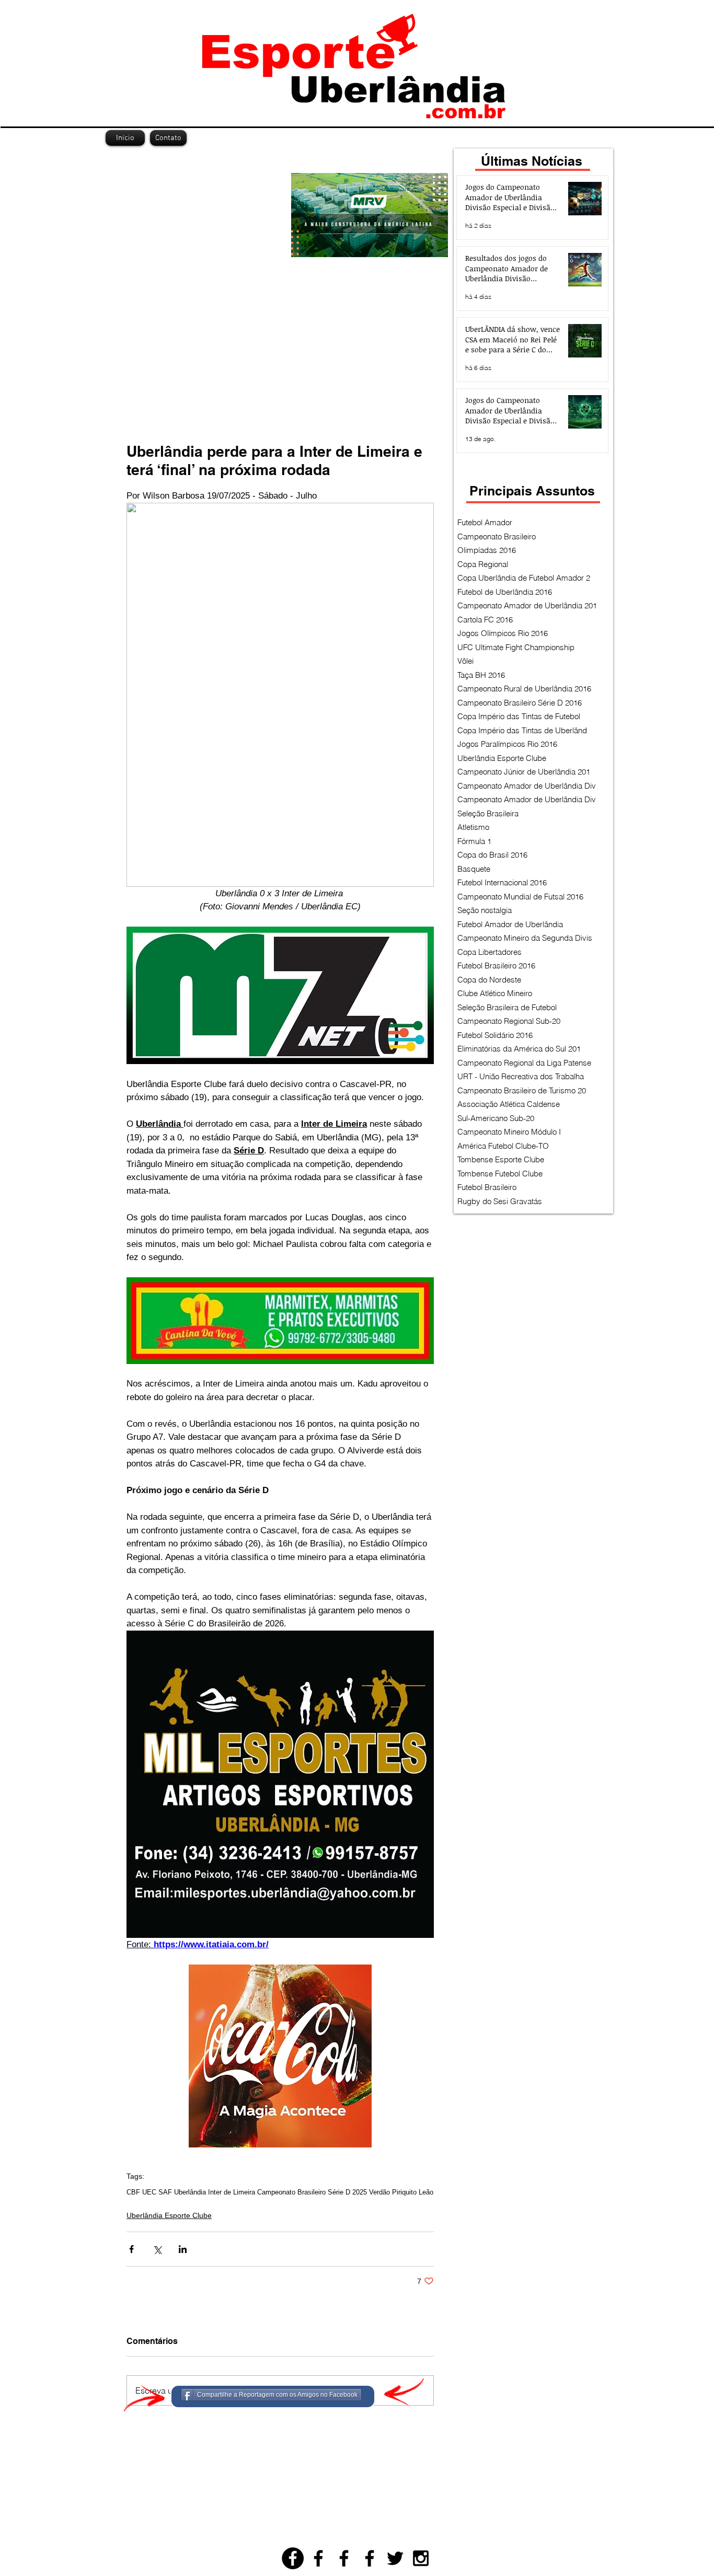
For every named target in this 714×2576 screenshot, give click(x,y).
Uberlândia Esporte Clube (169, 2215)
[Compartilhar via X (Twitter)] (157, 2249)
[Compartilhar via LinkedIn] (183, 2249)
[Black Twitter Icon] (395, 2558)
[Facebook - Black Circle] (293, 2558)
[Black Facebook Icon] (318, 2558)
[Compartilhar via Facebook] (131, 2249)
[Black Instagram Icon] (421, 2558)
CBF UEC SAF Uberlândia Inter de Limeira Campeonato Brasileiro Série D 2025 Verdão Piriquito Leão (280, 2192)
